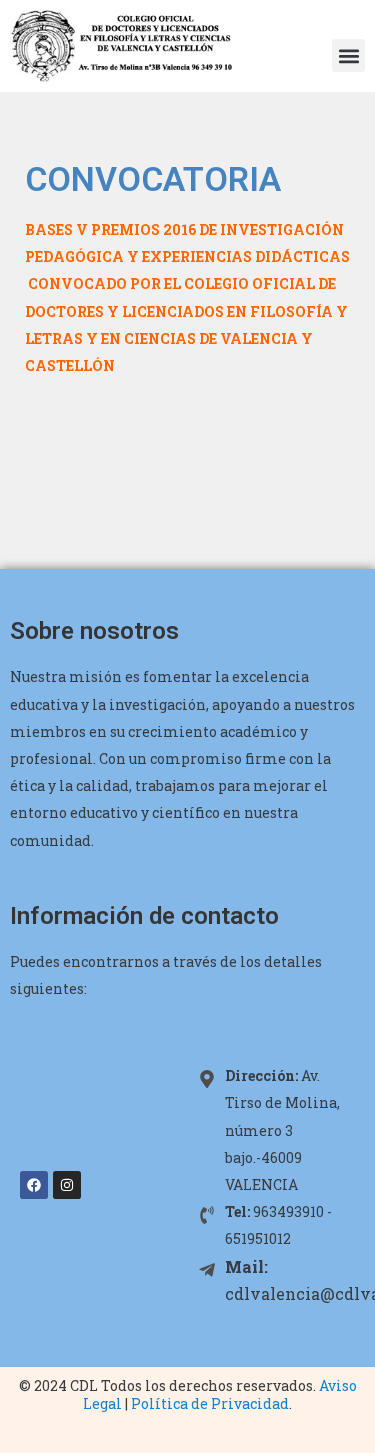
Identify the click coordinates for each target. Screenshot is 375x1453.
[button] (348, 55)
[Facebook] (34, 1185)
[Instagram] (67, 1185)
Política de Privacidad (210, 1403)
